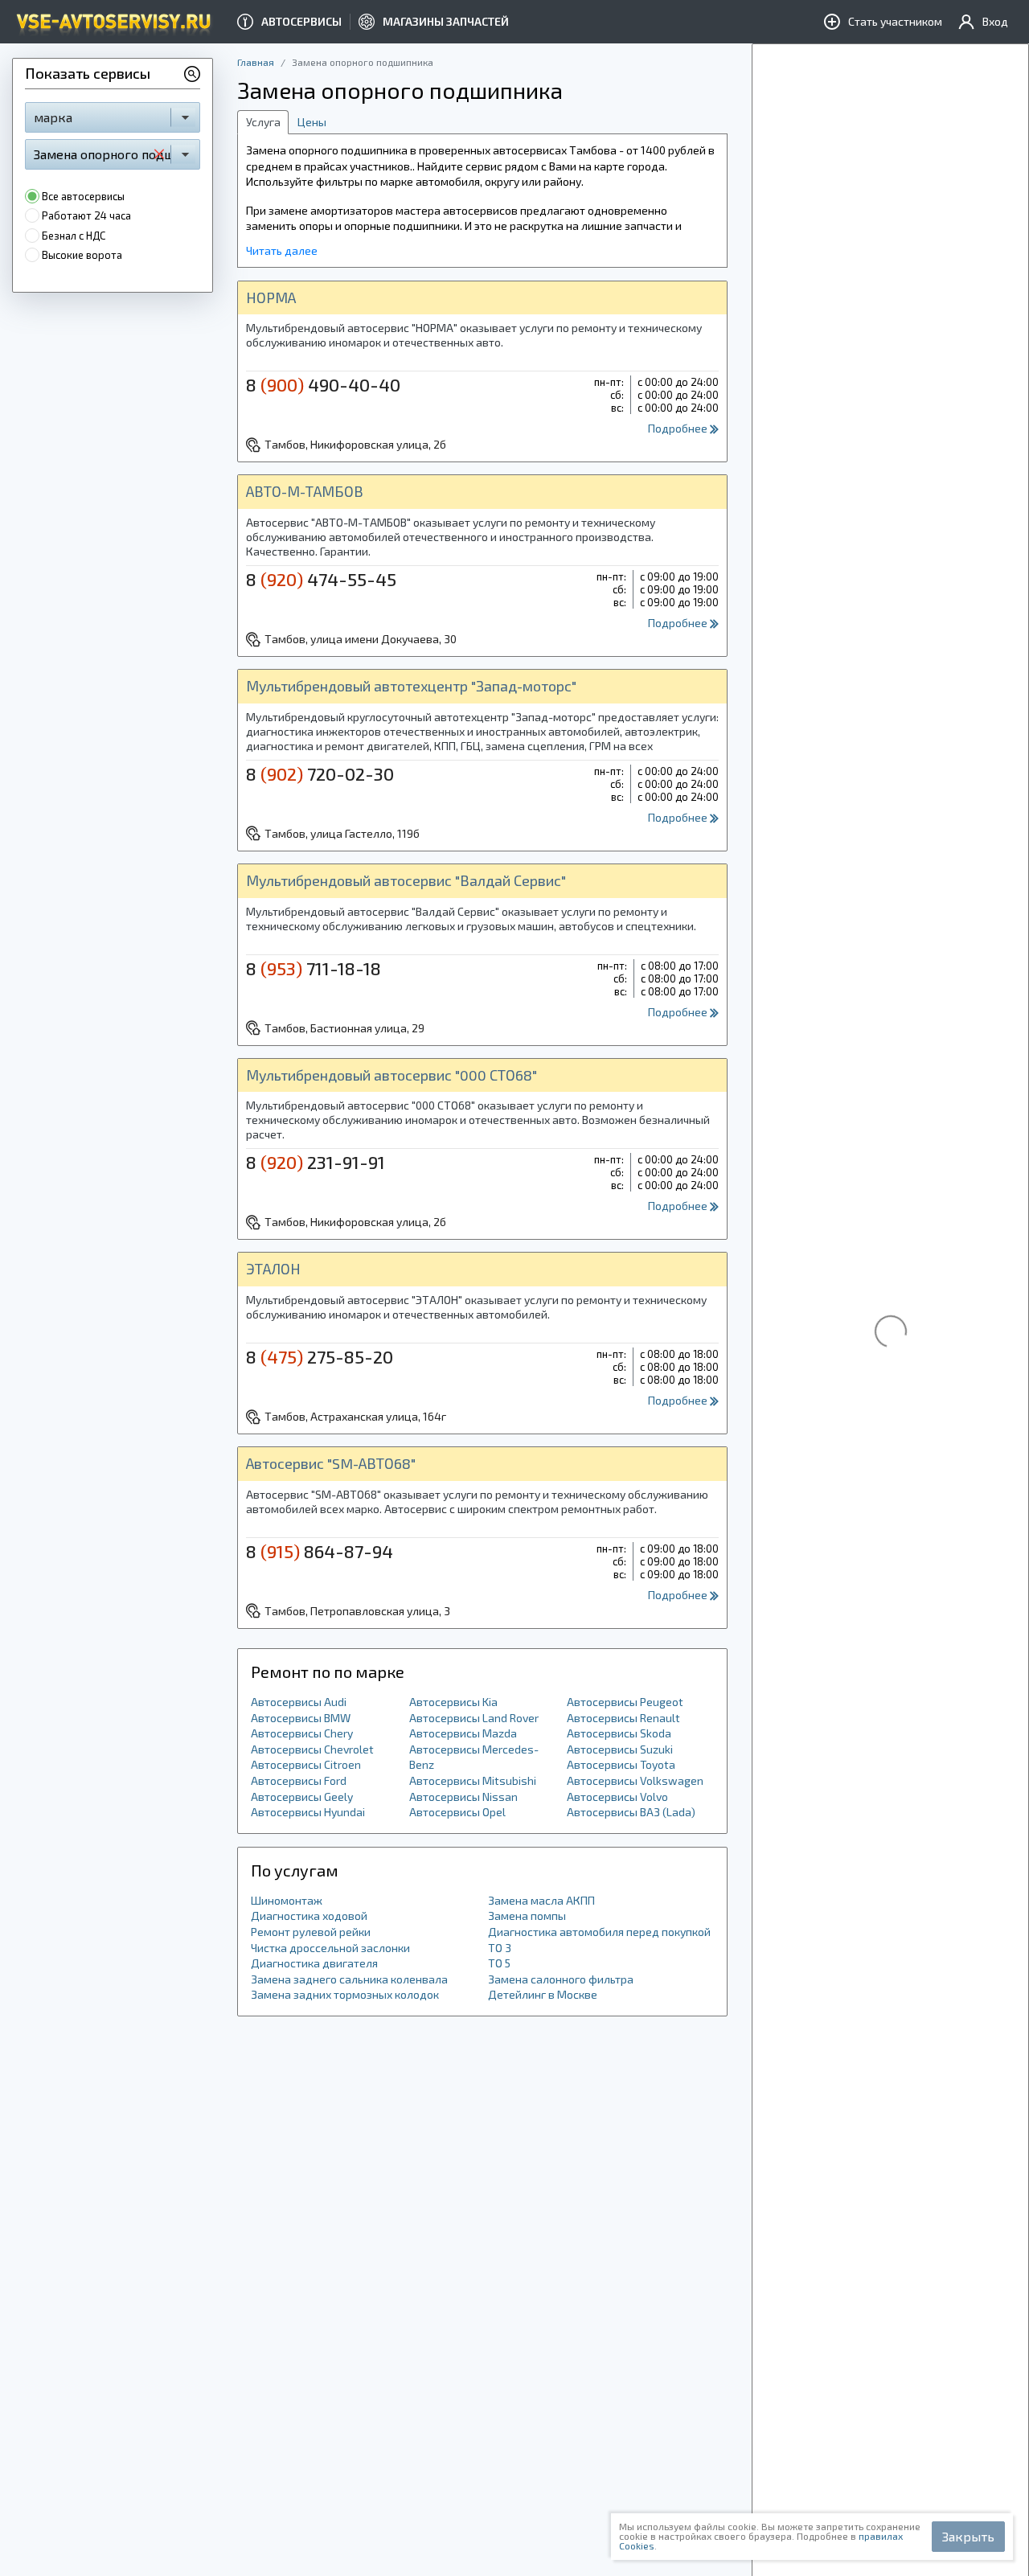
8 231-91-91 (316, 1162)
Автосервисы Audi (299, 1702)
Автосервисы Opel (457, 1812)
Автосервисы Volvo (617, 1797)
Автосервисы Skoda (619, 1733)
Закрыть (968, 2536)
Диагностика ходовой (309, 1916)
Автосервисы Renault (623, 1718)
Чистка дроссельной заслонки (330, 1948)
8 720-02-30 (320, 773)
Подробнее (679, 428)
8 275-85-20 (320, 1356)
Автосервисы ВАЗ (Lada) (631, 1812)
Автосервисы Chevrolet (312, 1749)
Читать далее (282, 250)
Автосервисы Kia (453, 1702)
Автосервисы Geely (302, 1797)
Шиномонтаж (287, 1900)
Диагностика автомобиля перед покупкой (599, 1932)
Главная (256, 62)
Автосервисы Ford (299, 1780)
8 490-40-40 (323, 384)
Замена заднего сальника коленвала (349, 1979)
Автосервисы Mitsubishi (473, 1780)
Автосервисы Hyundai (308, 1812)
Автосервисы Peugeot (625, 1702)
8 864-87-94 (320, 1551)
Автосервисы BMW (301, 1718)
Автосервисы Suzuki (620, 1749)
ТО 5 (499, 1963)
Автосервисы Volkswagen (635, 1780)
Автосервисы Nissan (463, 1797)
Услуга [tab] (263, 122)
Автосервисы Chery (302, 1733)
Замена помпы (527, 1916)
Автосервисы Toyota (621, 1764)
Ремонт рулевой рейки (311, 1932)
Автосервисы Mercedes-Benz (474, 1757)
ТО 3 (500, 1948)
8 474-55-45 (321, 579)
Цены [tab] (312, 122)
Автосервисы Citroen (306, 1764)
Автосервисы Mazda (463, 1733)
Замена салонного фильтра (561, 1979)
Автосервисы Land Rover (474, 1718)
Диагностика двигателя (314, 1963)
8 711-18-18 (314, 968)
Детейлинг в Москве (543, 1994)
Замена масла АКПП (541, 1900)
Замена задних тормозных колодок (345, 1994)
